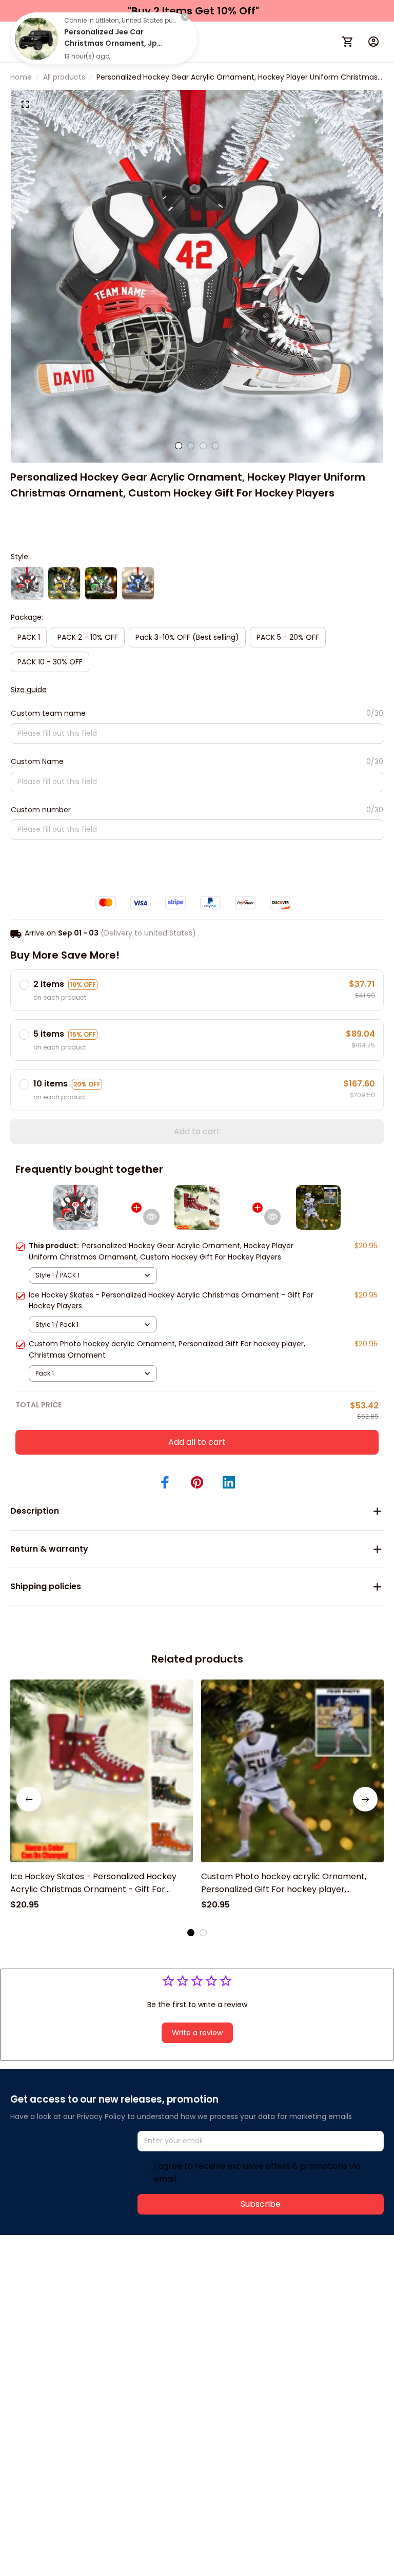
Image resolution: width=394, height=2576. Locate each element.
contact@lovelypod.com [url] (75, 2290)
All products (64, 77)
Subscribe (261, 2204)
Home (21, 77)
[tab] (179, 446)
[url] (163, 2291)
